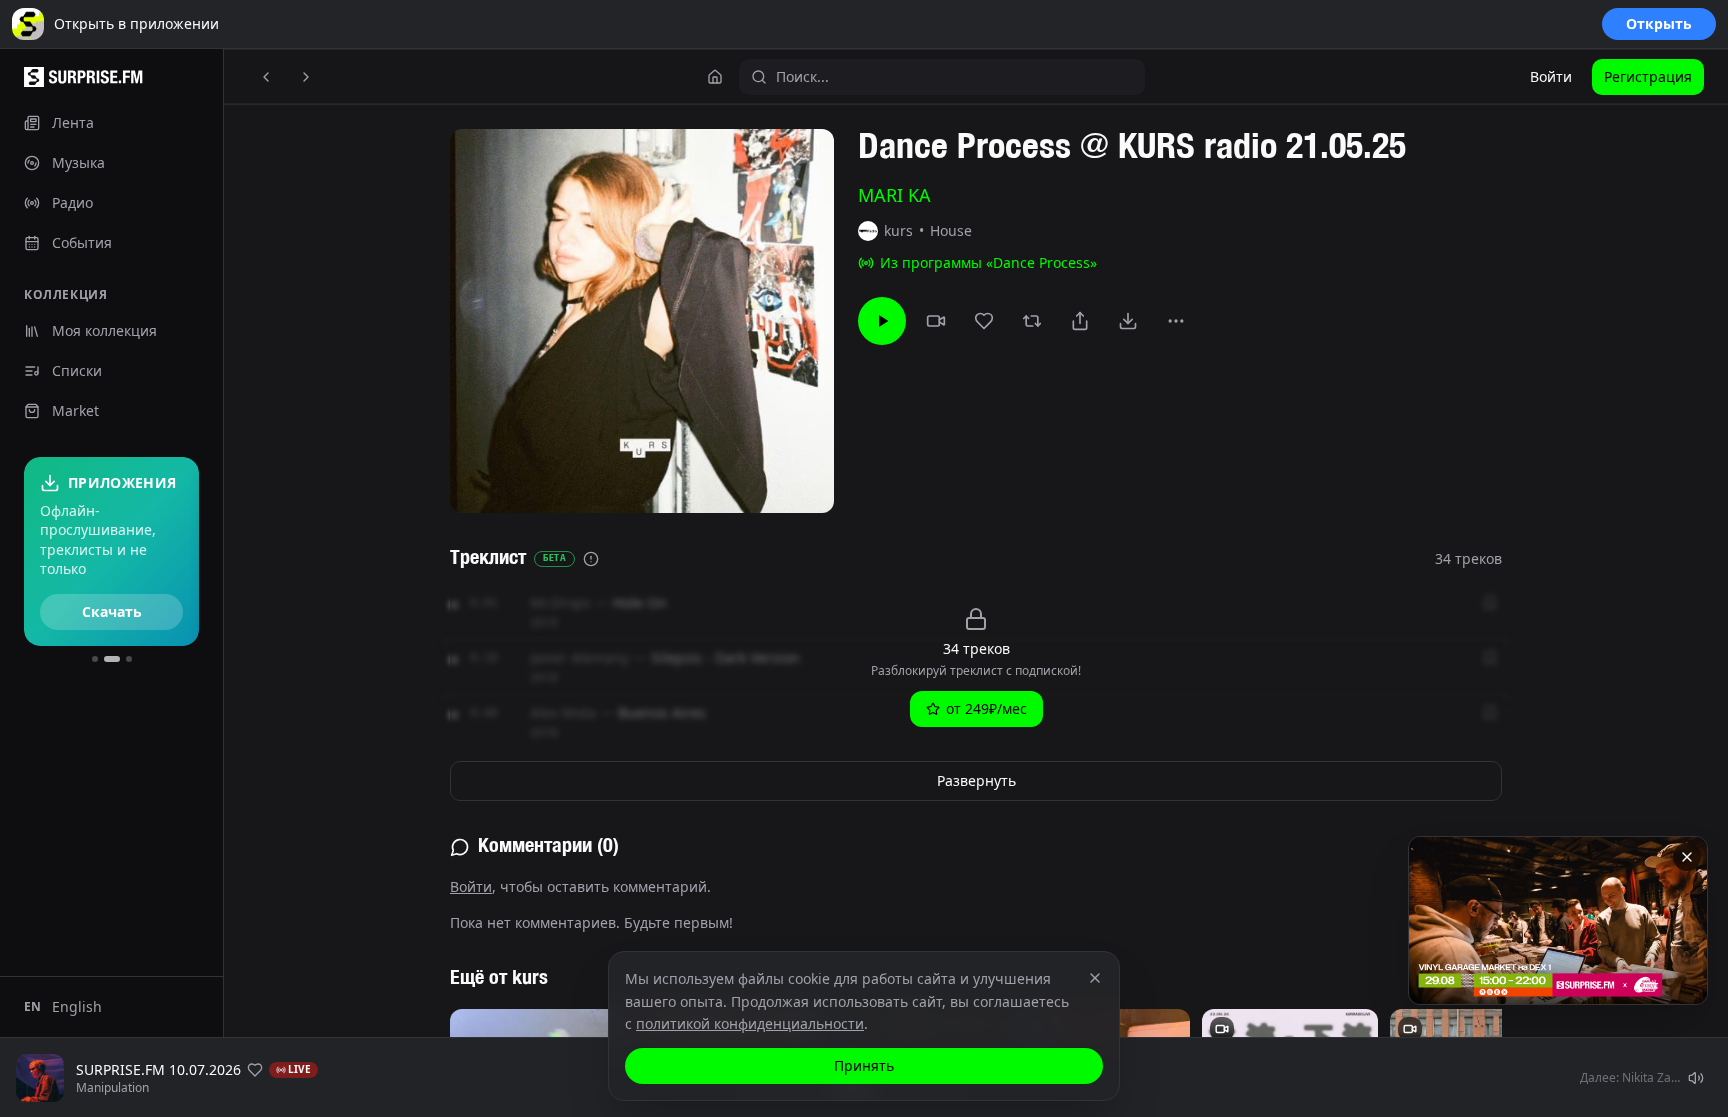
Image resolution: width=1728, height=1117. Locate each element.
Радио (72, 202)
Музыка (78, 162)
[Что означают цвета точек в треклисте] (591, 559)
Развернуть (976, 780)
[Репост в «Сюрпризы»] (1032, 321)
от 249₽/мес (986, 708)
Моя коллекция (104, 330)
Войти (1551, 76)
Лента (73, 122)
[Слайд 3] (129, 659)
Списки (77, 370)
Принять (864, 1065)
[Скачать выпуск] (1128, 321)
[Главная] (715, 77)
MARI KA (894, 195)
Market (75, 410)
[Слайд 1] (95, 659)
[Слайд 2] (112, 659)
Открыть (1659, 23)
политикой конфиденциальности (750, 1023)
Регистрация (1648, 76)
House (951, 230)
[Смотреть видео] (936, 321)
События (82, 242)
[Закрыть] (1687, 857)
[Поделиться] (1080, 321)
